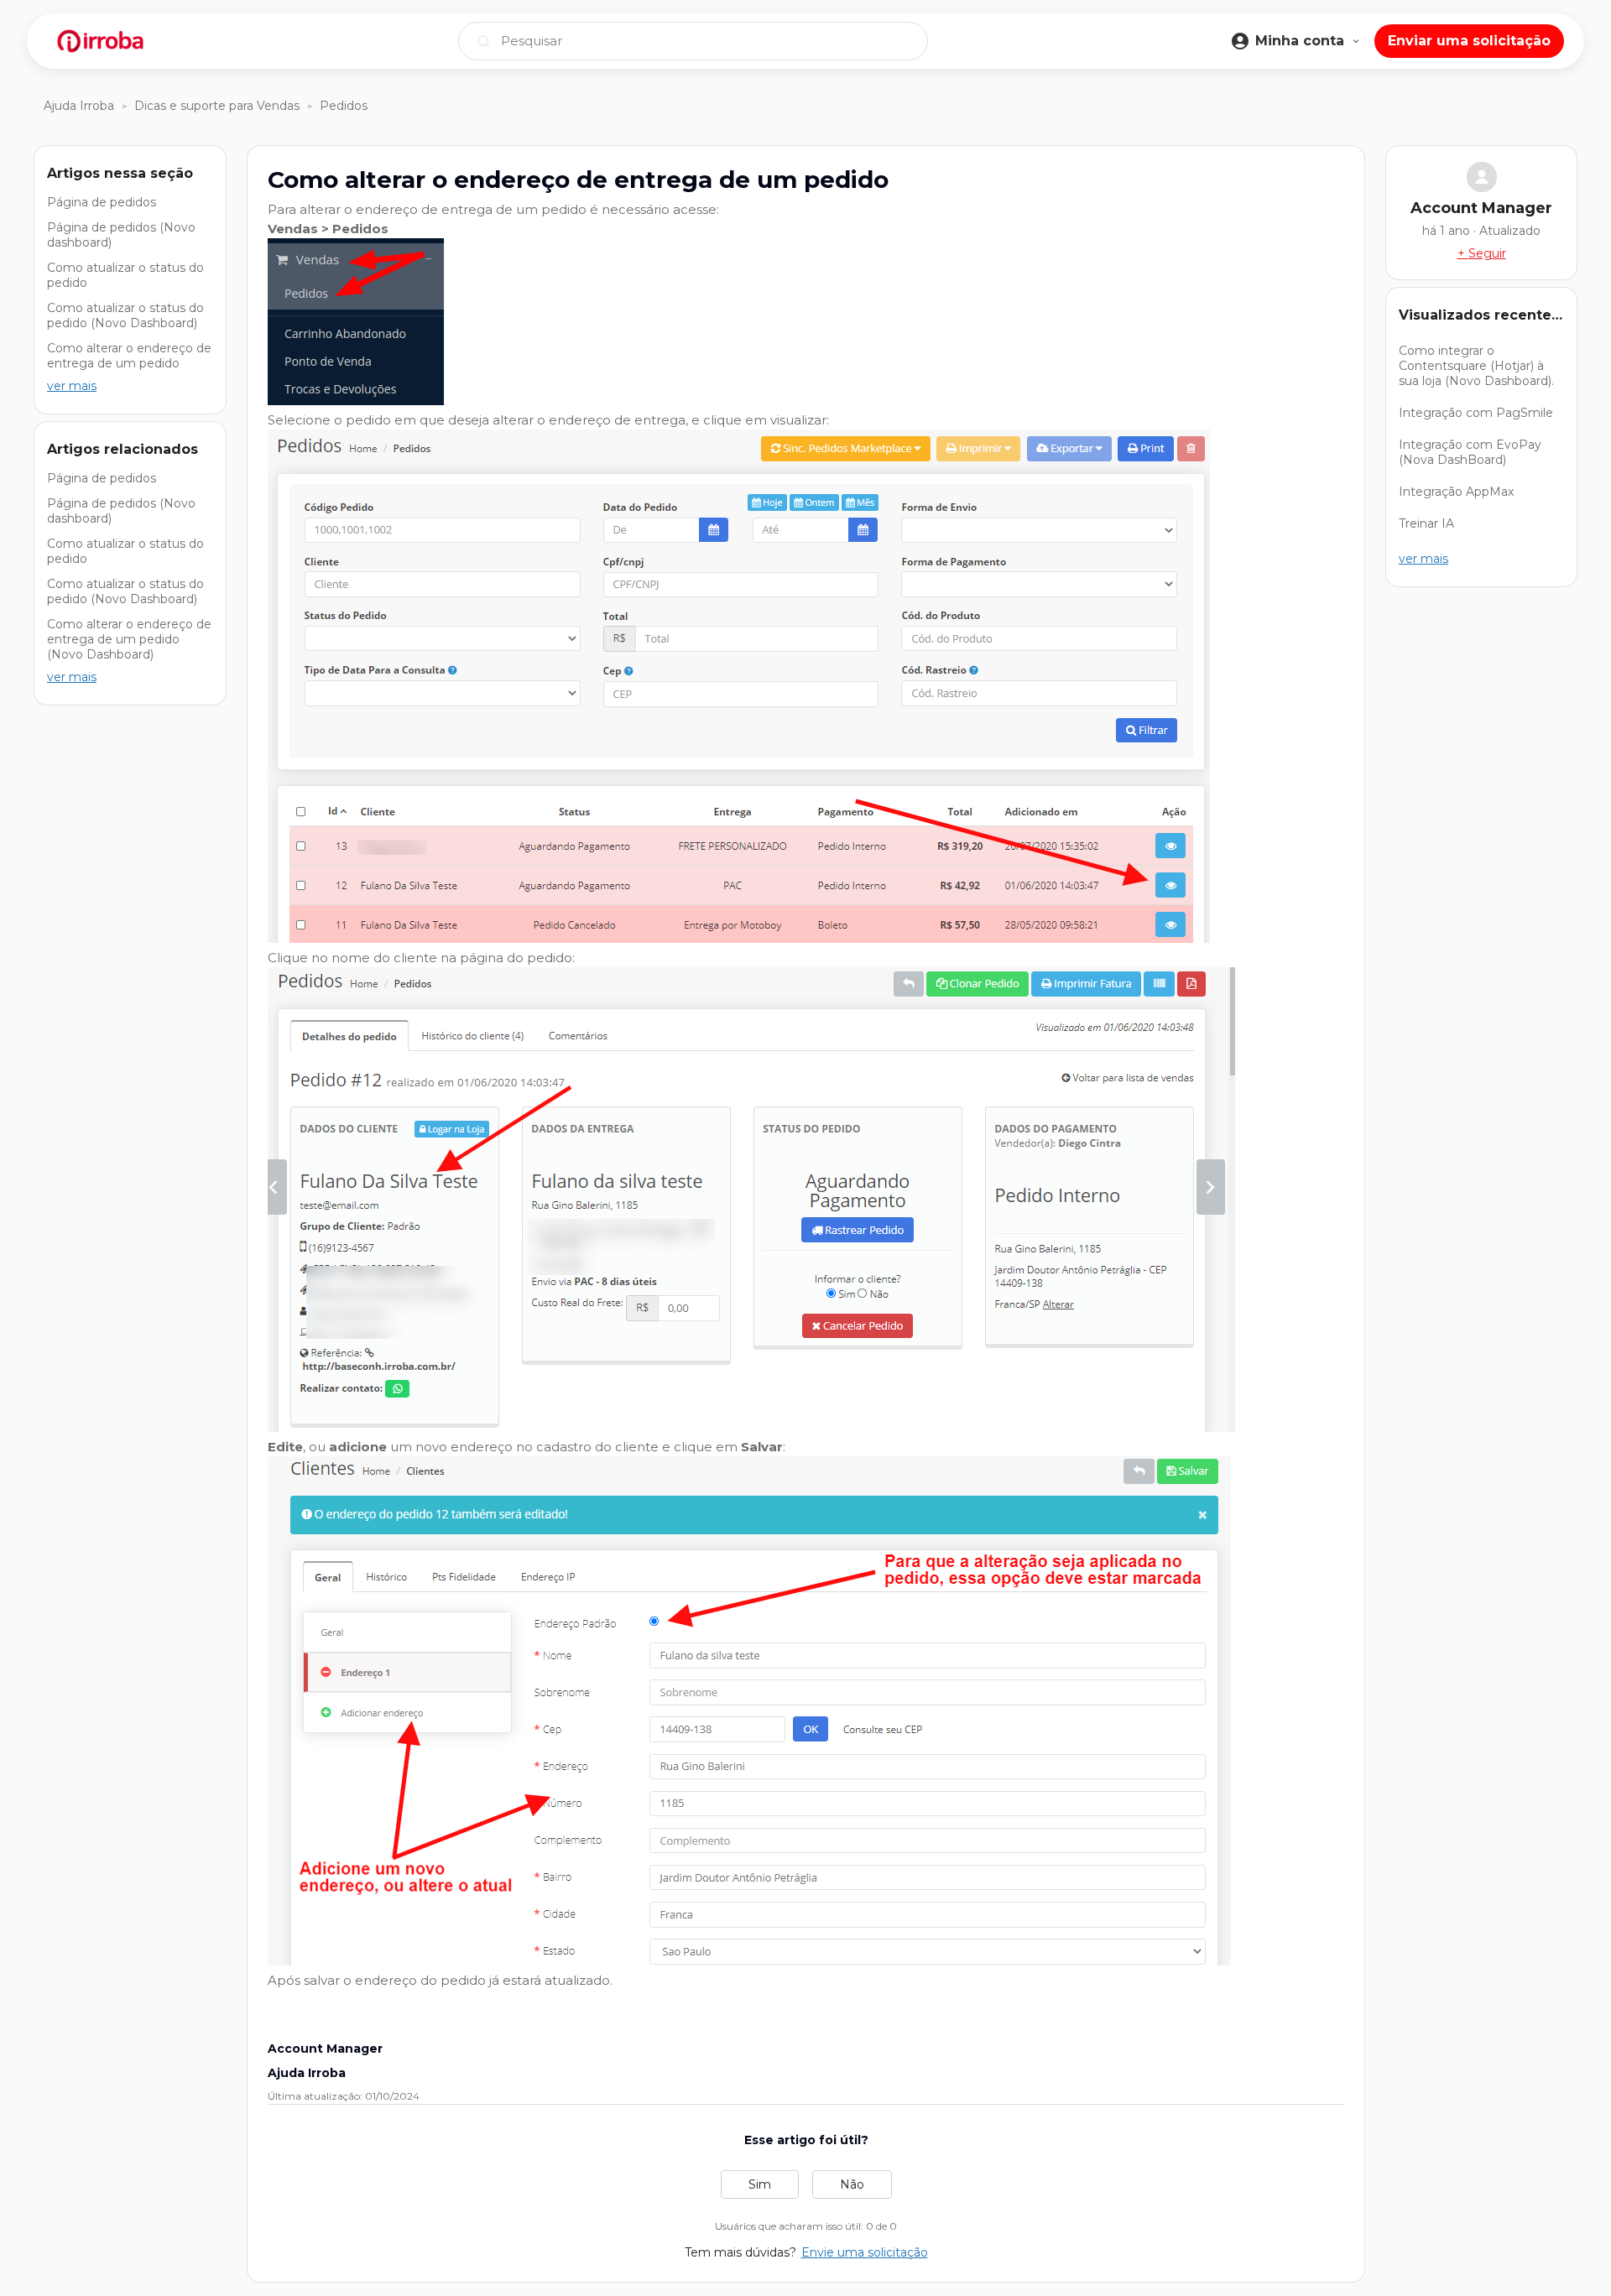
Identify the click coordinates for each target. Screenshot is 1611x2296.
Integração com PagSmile (1476, 413)
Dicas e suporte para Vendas (217, 106)
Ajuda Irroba (79, 106)
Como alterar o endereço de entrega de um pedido (129, 356)
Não (852, 2184)
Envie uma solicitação (865, 2252)
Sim (760, 2184)
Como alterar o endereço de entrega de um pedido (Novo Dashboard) (129, 639)
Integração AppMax (1456, 492)
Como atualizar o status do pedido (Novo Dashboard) (125, 315)
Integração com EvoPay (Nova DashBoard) (1470, 452)
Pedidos (344, 106)
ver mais (72, 386)
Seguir (1487, 253)
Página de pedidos (102, 202)
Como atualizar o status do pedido (125, 275)
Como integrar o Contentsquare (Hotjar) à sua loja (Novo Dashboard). (1476, 366)
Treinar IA (1426, 523)
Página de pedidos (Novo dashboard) (121, 235)
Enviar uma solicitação (1469, 41)
